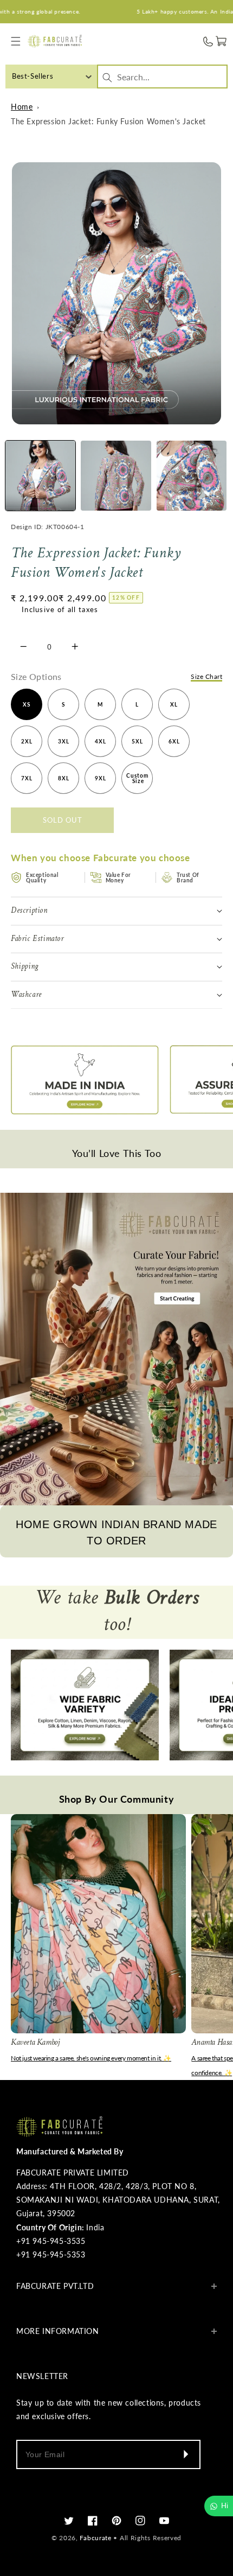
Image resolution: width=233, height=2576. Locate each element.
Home (22, 107)
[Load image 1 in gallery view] (40, 476)
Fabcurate (95, 2538)
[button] (16, 42)
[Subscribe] (185, 2454)
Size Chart (206, 676)
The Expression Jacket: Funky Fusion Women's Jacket (108, 121)
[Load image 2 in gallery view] (116, 476)
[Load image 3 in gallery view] (192, 476)
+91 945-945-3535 (51, 2241)
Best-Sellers (33, 76)
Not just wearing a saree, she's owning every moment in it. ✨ (91, 2058)
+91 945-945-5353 (51, 2254)
